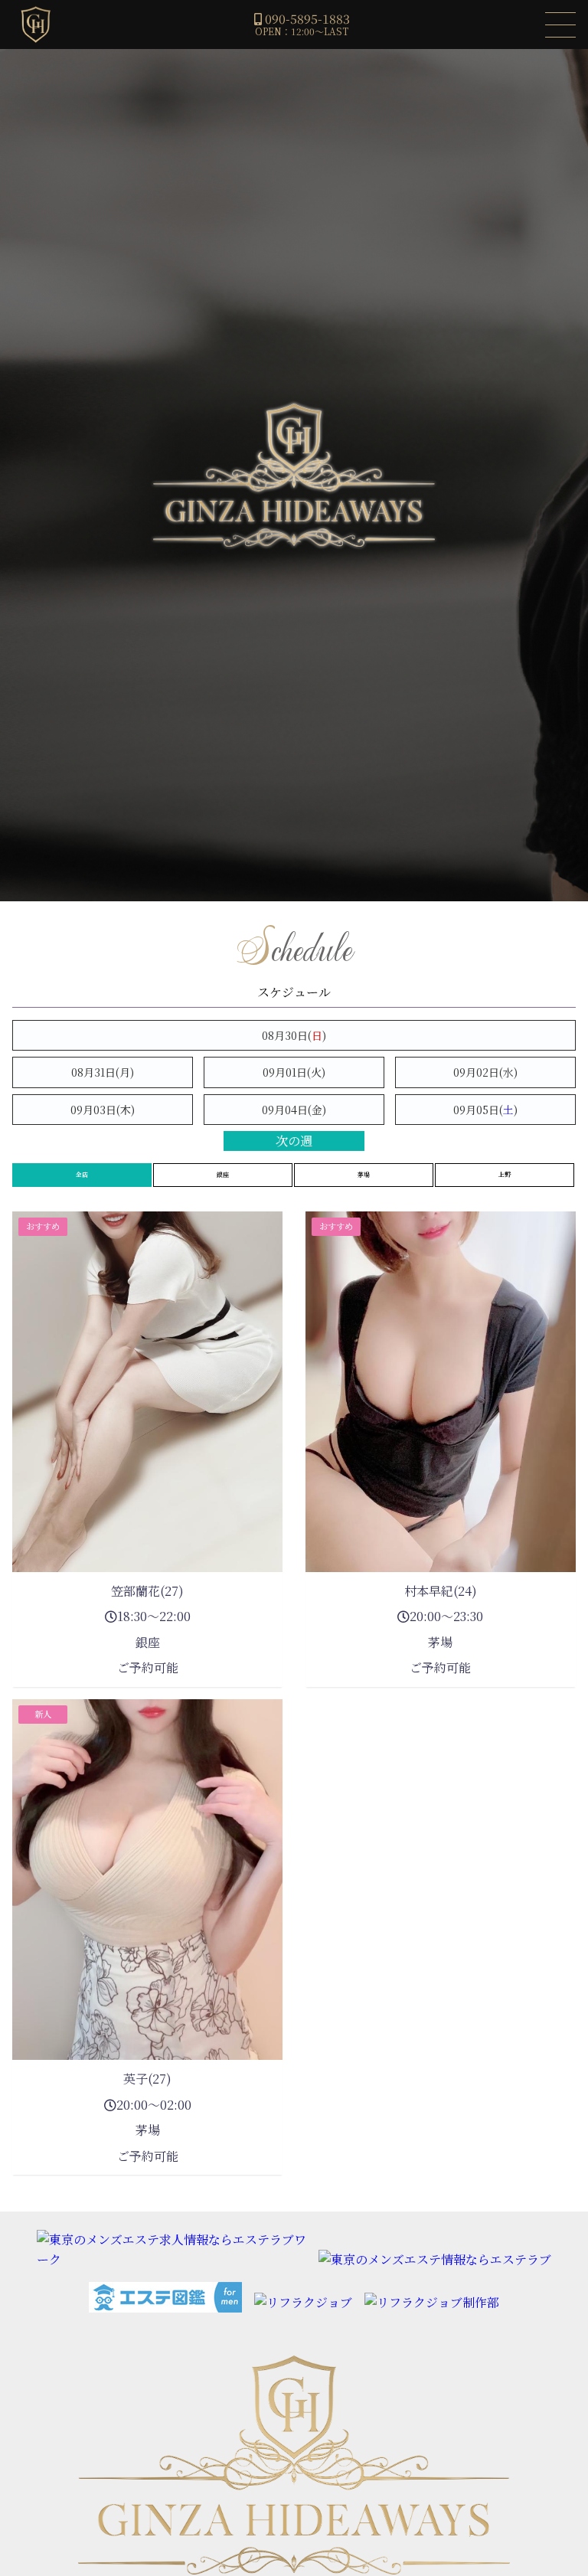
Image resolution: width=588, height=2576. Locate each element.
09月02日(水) (485, 1072)
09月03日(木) (103, 1110)
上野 (505, 1174)
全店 (82, 1174)
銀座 (223, 1174)
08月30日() (294, 1035)
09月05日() (485, 1110)
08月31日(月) (103, 1072)
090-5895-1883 (307, 19)
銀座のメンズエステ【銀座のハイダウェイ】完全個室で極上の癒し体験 (35, 25)
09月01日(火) (294, 1072)
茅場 (364, 1174)
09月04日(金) (294, 1110)
